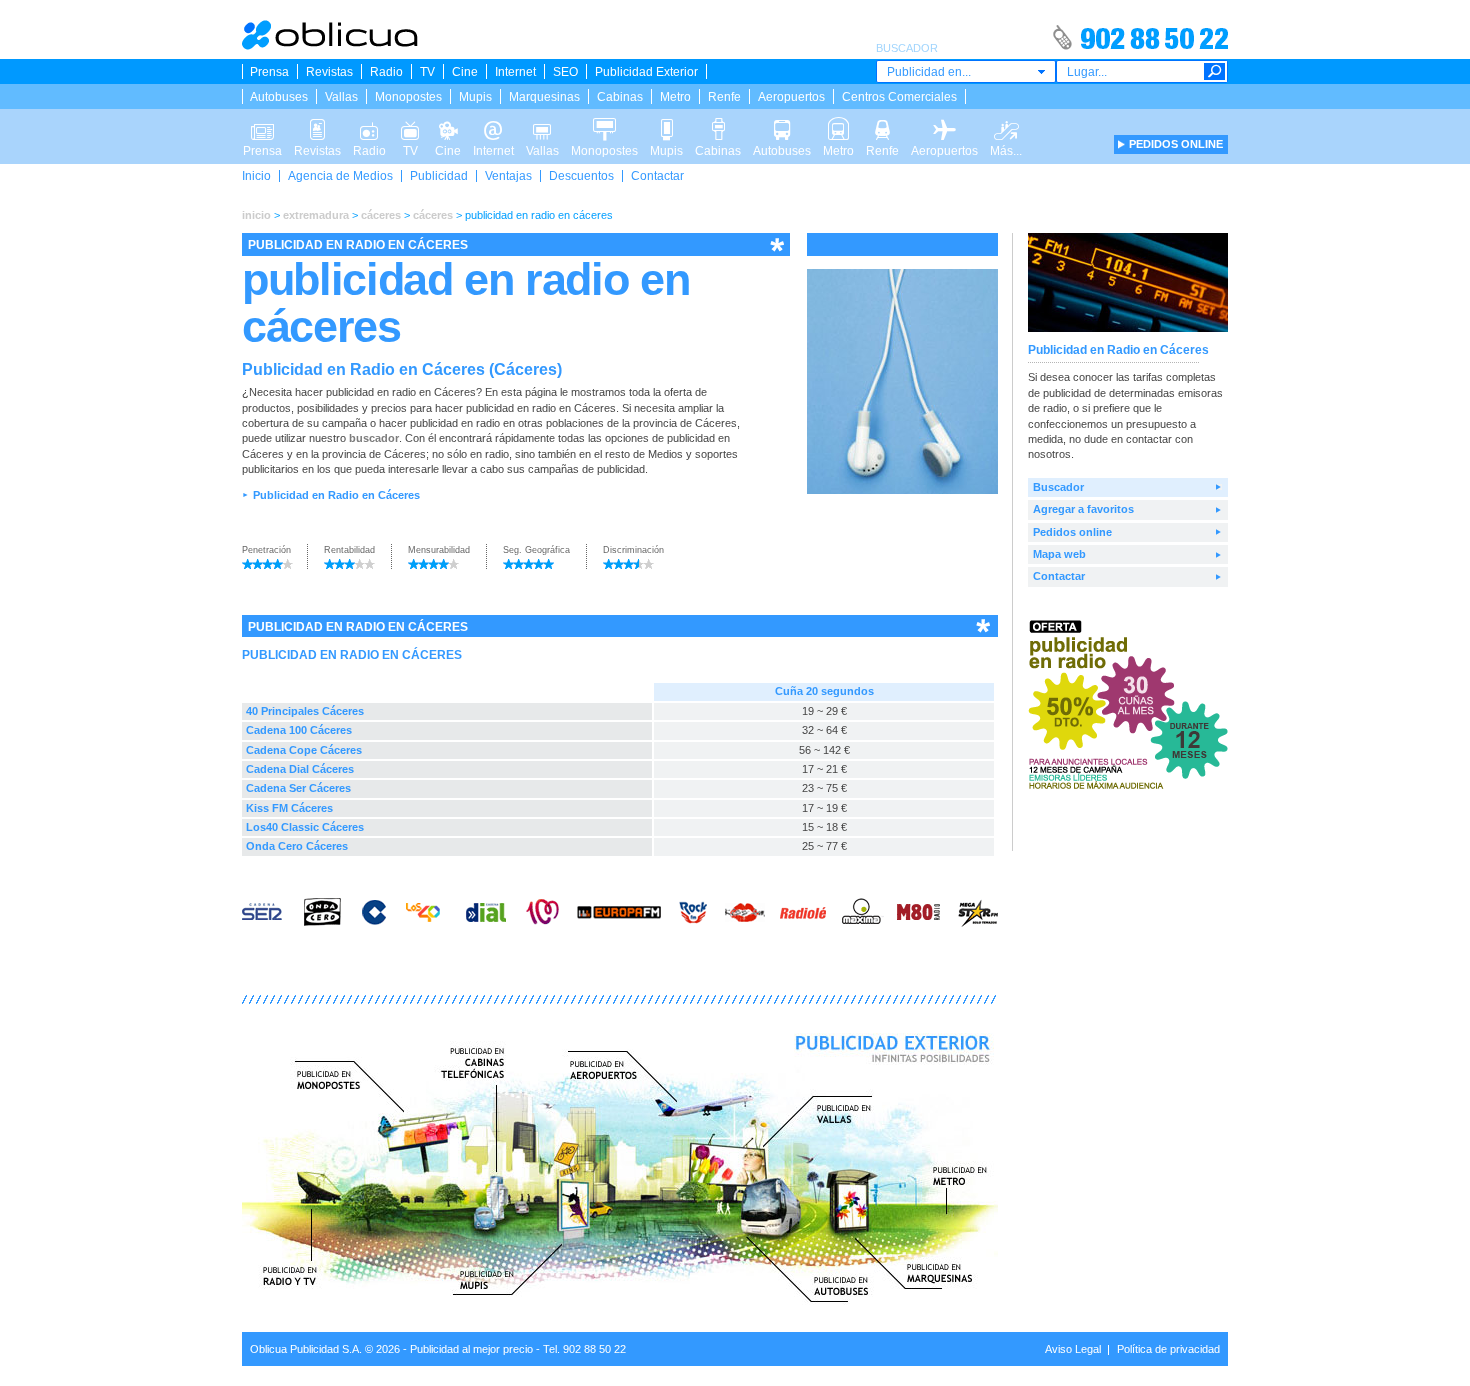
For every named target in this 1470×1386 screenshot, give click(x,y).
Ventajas (508, 176)
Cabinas (620, 97)
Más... (1006, 123)
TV (427, 72)
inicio (256, 215)
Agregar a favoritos (1083, 509)
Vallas (341, 97)
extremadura (316, 215)
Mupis (475, 97)
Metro (675, 97)
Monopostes (408, 97)
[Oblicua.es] (331, 46)
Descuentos (581, 176)
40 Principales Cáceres (305, 711)
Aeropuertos (791, 97)
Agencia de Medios (340, 176)
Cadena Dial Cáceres (300, 769)
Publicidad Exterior (646, 72)
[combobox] (966, 71)
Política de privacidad (1168, 1349)
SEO (565, 72)
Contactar (657, 176)
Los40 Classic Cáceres (305, 827)
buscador (374, 438)
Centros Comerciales (899, 97)
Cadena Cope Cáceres (304, 750)
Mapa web (1059, 554)
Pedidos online (1072, 532)
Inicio (256, 176)
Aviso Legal (1073, 1349)
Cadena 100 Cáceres (299, 730)
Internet (515, 72)
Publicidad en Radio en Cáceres (336, 495)
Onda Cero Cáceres (297, 846)
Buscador (1058, 487)
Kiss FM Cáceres (289, 808)
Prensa (269, 72)
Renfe (724, 97)
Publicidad (439, 176)
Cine (465, 72)
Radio (386, 72)
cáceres (381, 215)
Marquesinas (544, 97)
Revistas (329, 72)
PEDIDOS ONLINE (1176, 144)
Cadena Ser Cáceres (298, 788)
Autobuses (279, 97)
